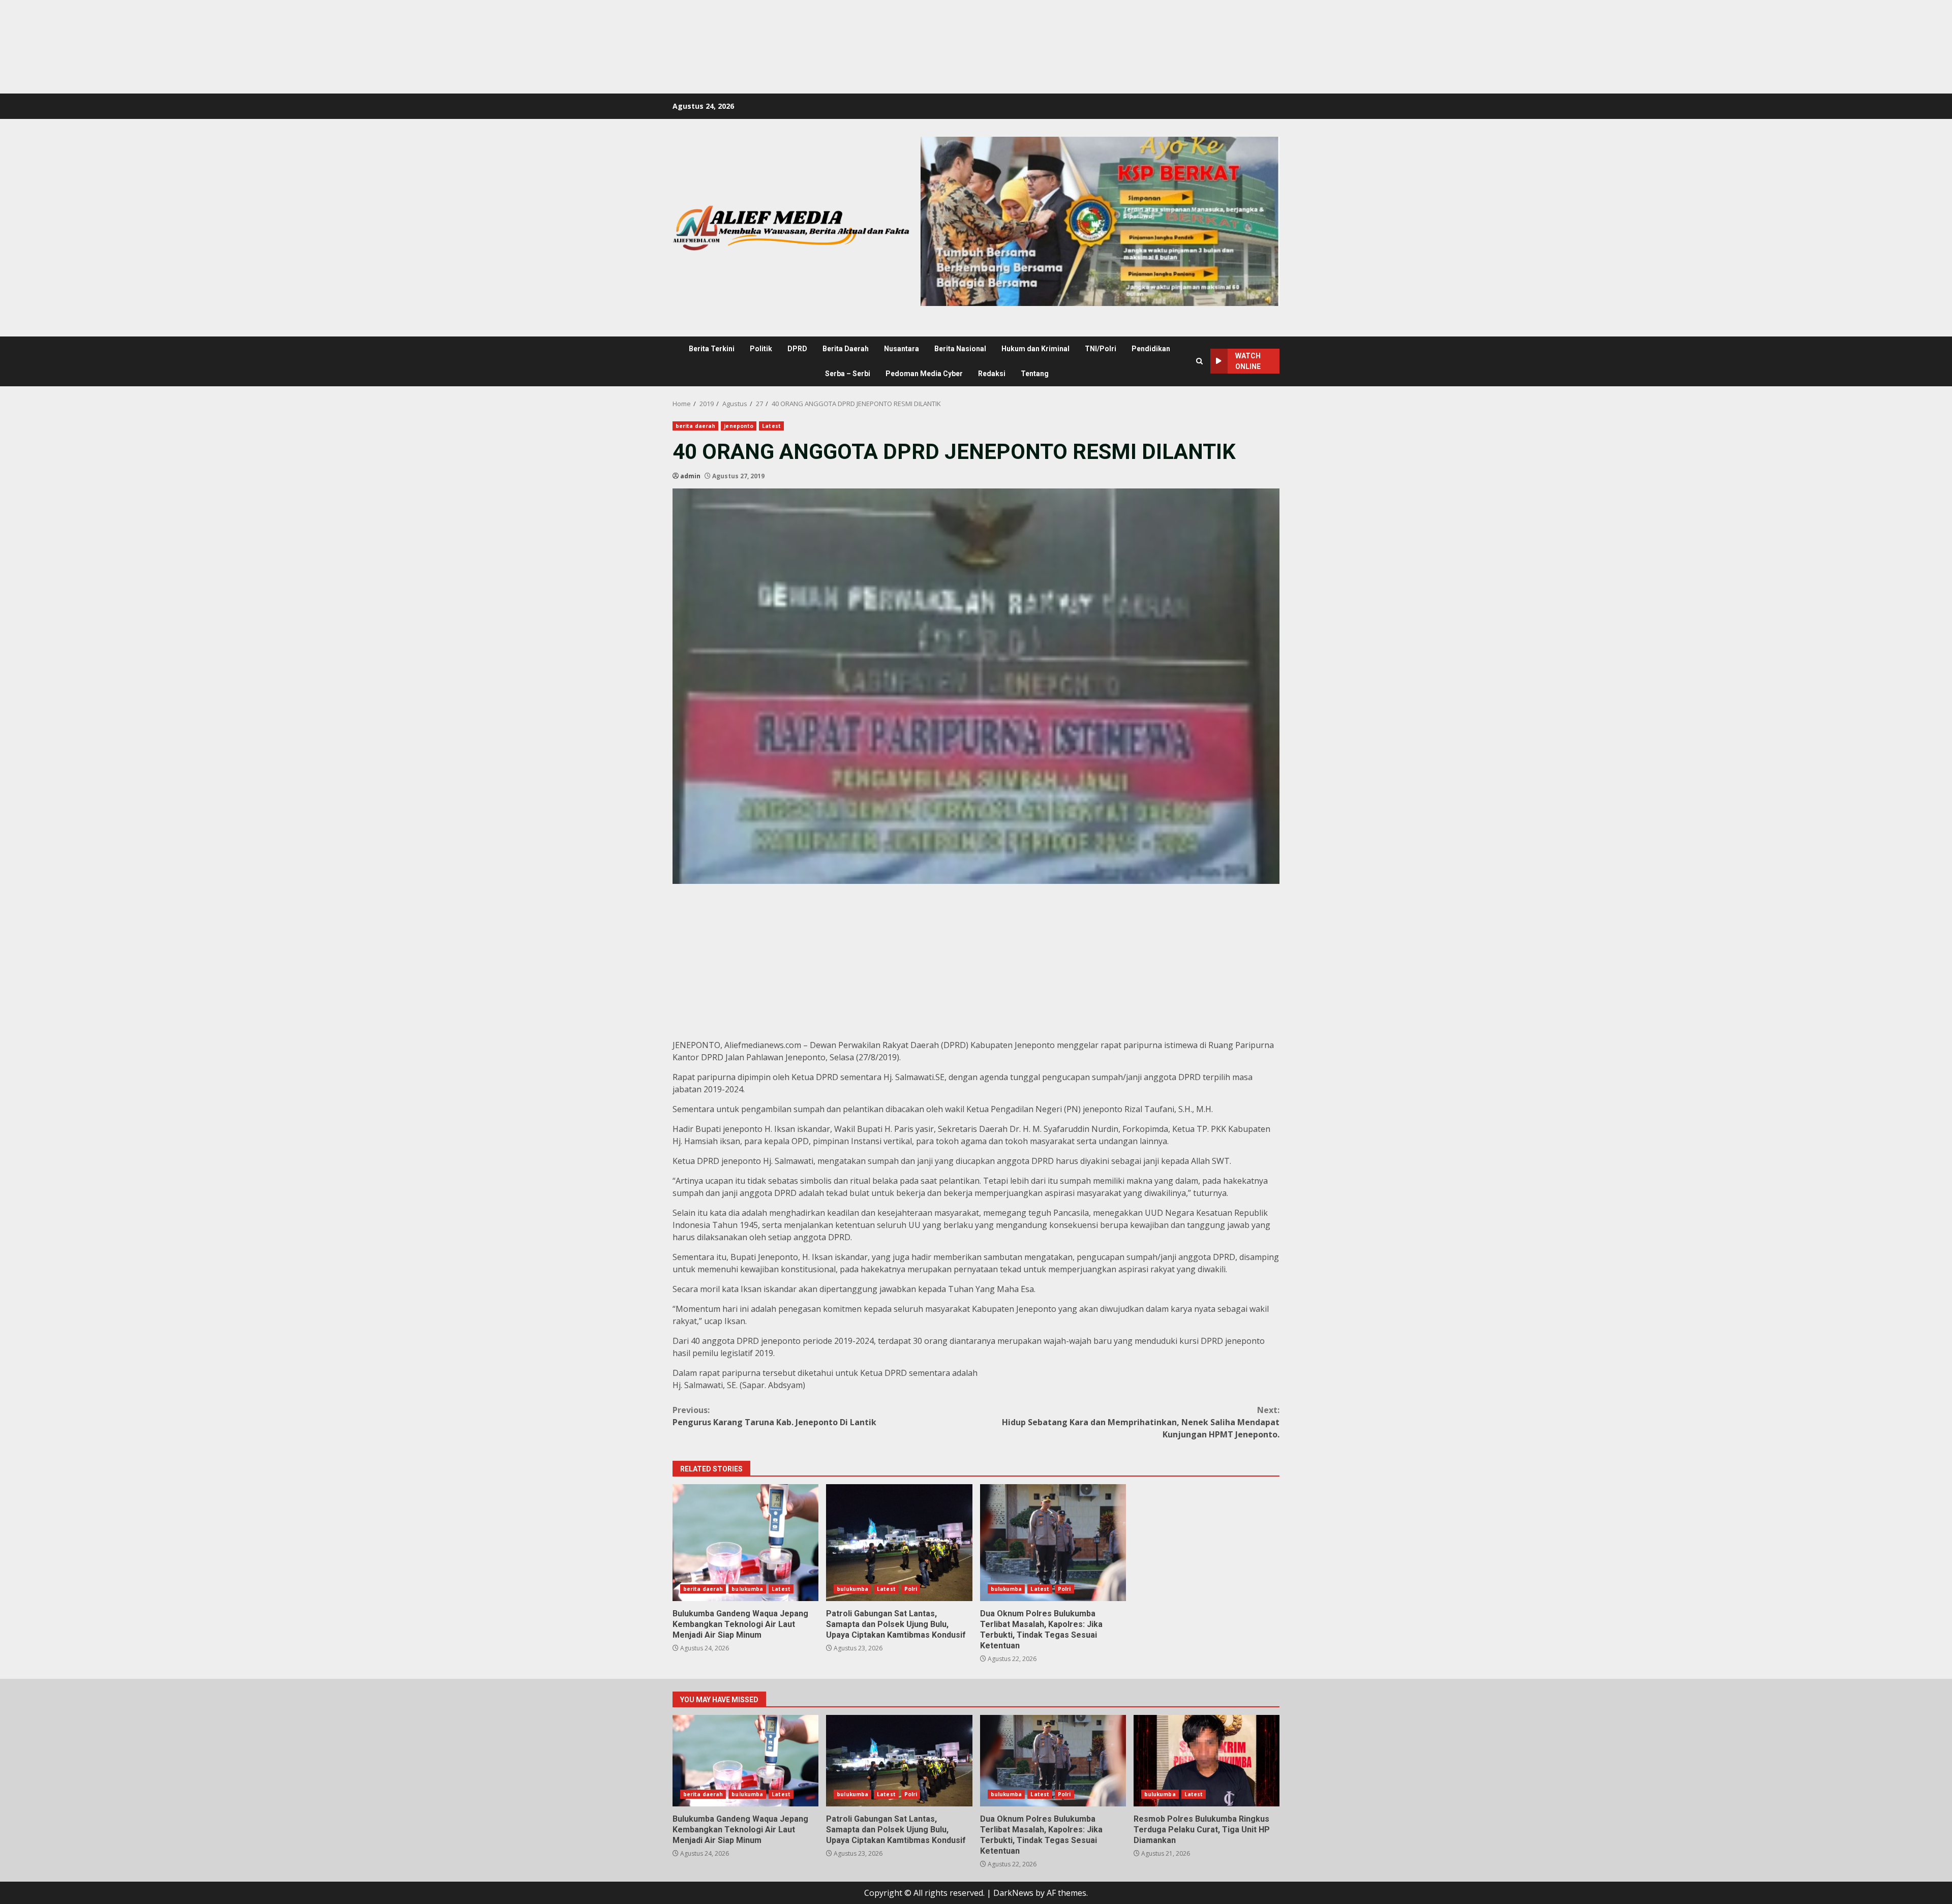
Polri (911, 1589)
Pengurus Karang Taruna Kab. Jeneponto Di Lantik (774, 1416)
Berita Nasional (960, 349)
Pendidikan (1151, 349)
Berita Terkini (712, 349)
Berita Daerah (846, 349)
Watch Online (1248, 361)
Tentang (1035, 374)
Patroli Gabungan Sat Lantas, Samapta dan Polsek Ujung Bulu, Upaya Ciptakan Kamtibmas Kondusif (899, 1543)
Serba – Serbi (848, 374)
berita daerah (695, 426)
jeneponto (739, 426)
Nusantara (902, 349)
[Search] (1199, 361)
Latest (771, 426)
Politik (761, 349)
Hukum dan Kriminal (1035, 349)
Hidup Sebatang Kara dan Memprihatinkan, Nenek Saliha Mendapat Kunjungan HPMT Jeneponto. (1141, 1422)
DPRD (797, 349)
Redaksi (992, 374)
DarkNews (1013, 1893)
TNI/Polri (1101, 349)
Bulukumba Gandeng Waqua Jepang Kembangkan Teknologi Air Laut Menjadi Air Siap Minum (745, 1543)
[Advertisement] (185, 23)
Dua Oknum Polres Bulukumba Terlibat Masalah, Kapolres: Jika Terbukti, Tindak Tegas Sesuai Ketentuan (1053, 1543)
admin (690, 476)
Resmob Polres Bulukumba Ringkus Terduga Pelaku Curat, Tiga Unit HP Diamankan (1207, 1761)
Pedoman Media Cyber (924, 374)
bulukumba (747, 1589)
